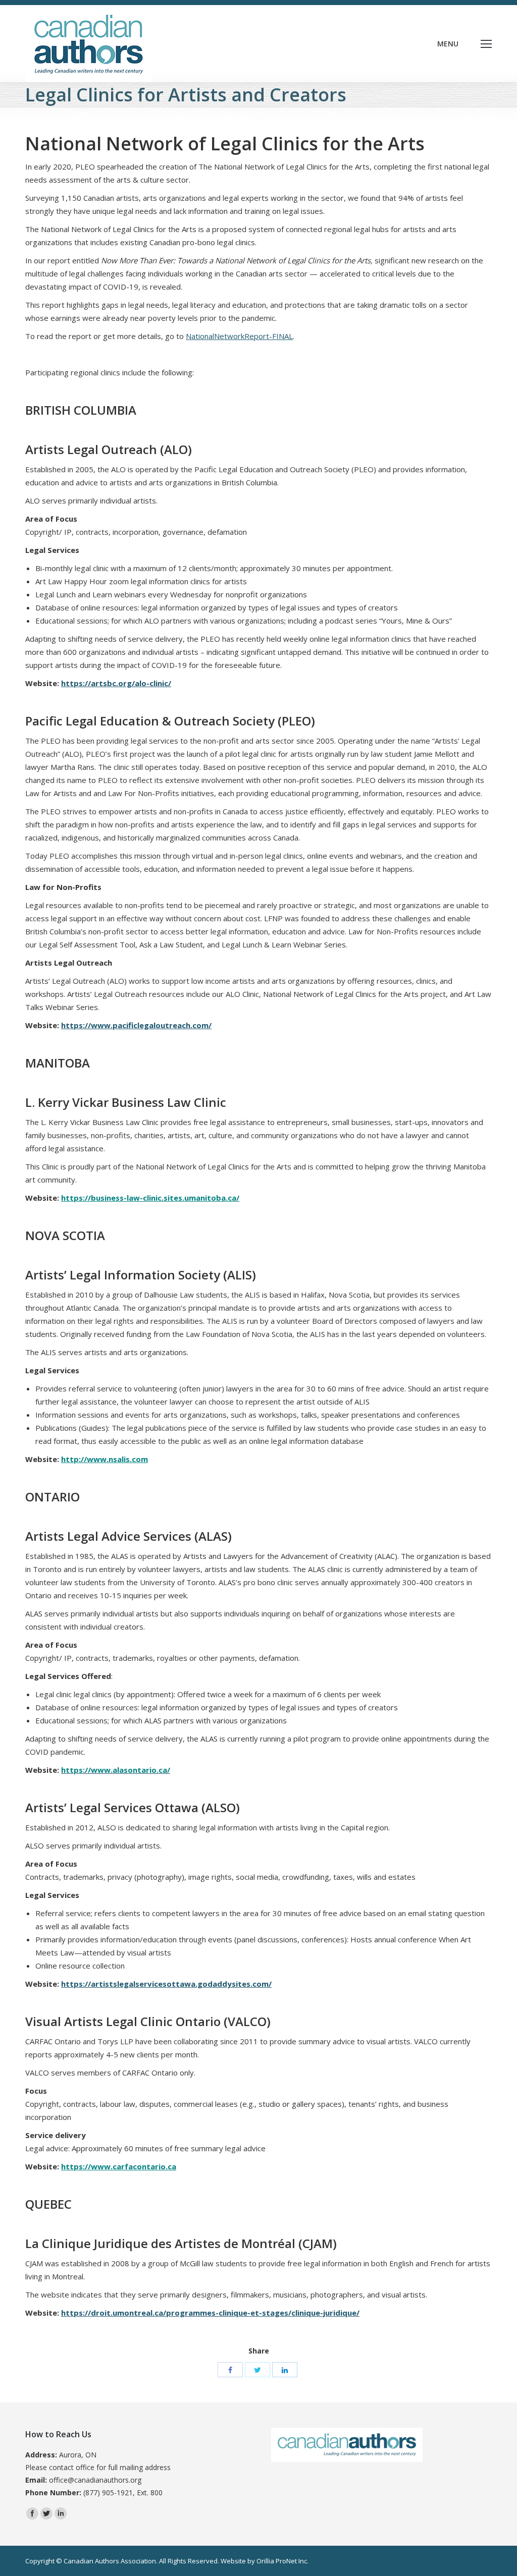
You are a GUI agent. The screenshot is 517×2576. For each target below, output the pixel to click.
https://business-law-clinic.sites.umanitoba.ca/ (150, 1198)
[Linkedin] (61, 2513)
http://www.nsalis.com (105, 1459)
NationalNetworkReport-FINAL (239, 336)
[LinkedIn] (285, 2370)
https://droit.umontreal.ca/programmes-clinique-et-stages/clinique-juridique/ (210, 2313)
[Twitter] (257, 2370)
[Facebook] (230, 2370)
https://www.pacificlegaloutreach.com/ (136, 1025)
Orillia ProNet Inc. (282, 2561)
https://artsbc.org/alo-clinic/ (116, 683)
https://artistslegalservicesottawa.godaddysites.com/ (166, 1984)
